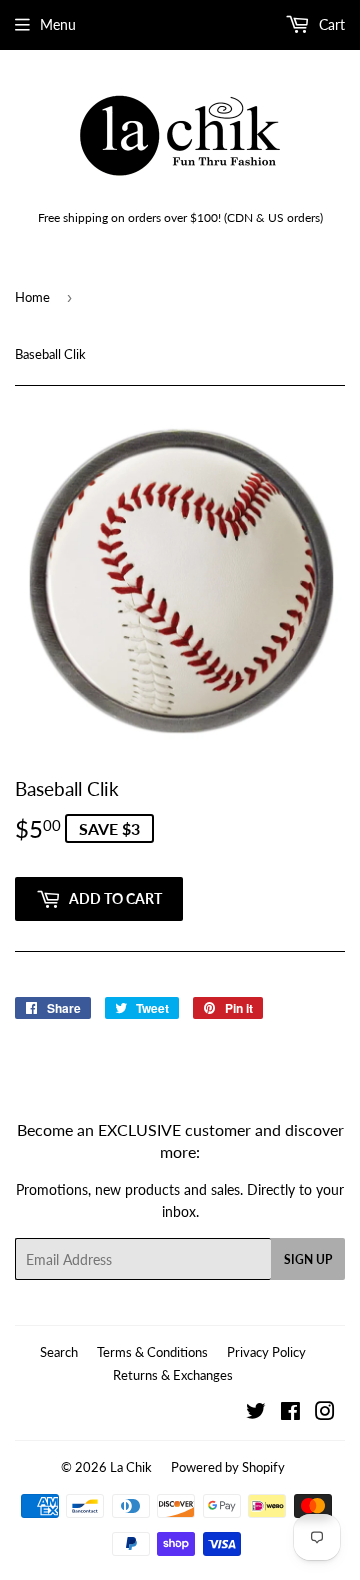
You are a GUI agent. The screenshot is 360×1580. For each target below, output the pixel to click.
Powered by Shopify (228, 1467)
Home (32, 297)
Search (59, 1352)
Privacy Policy (266, 1352)
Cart (330, 24)
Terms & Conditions (152, 1352)
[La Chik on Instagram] (325, 1413)
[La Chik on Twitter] (256, 1413)
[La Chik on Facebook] (290, 1413)
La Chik (131, 1467)
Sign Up (308, 1259)
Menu (58, 24)
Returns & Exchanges (173, 1375)
